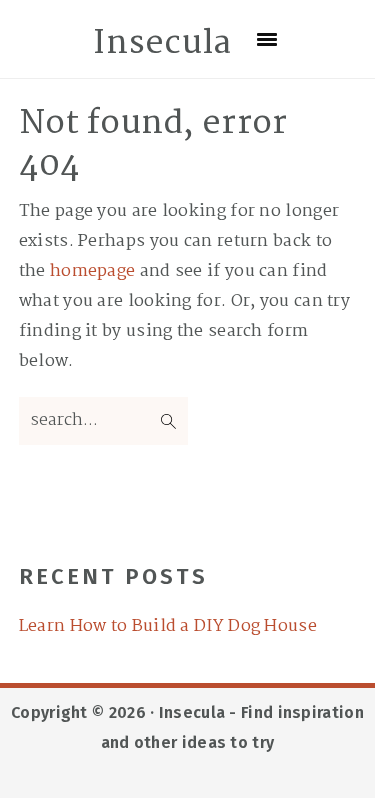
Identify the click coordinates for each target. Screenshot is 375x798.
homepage (92, 271)
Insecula (162, 44)
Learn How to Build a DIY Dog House (168, 626)
